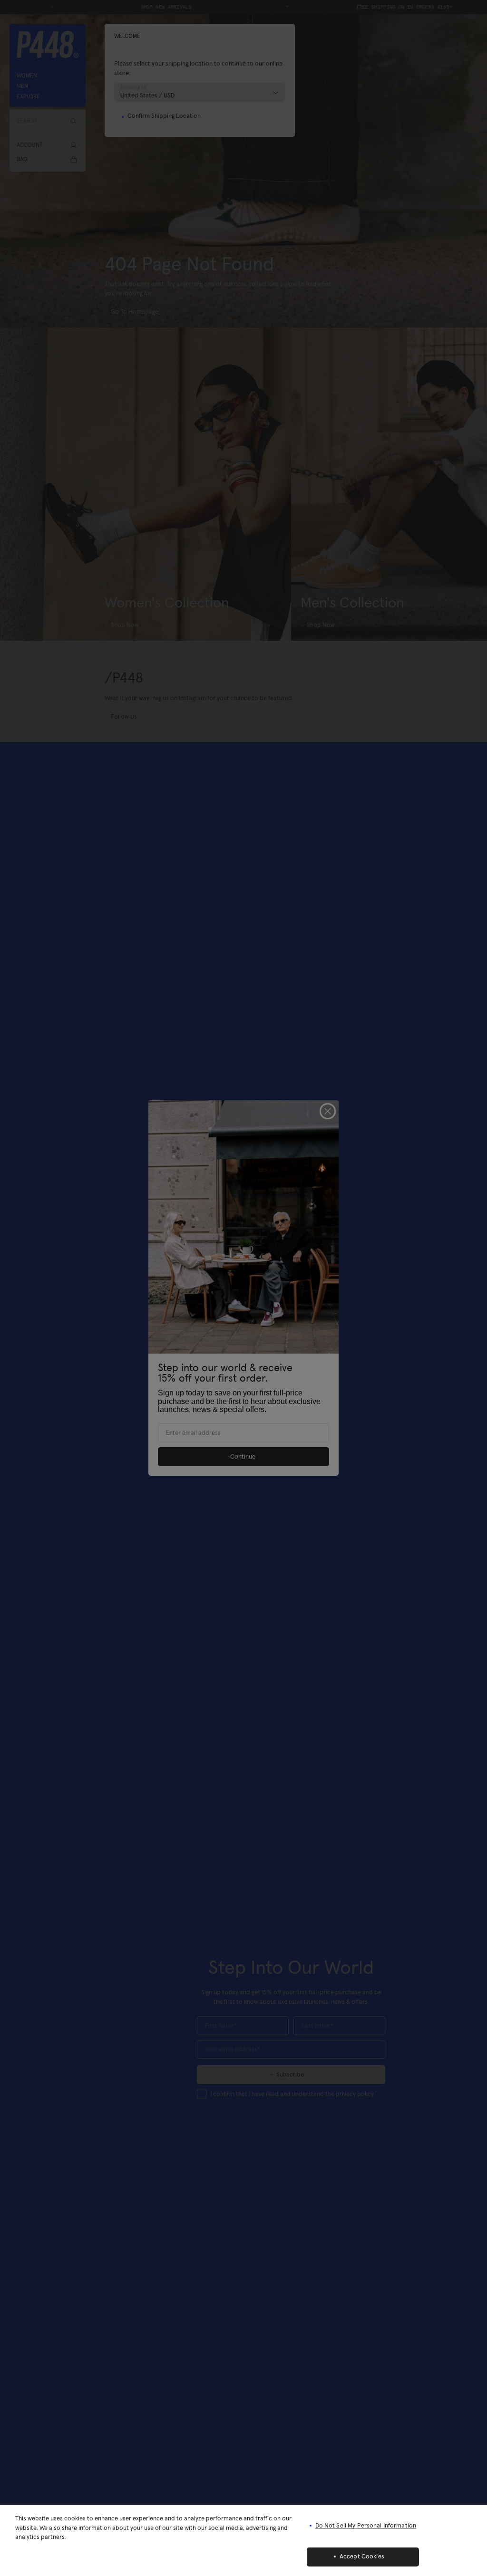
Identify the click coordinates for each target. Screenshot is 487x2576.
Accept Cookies (362, 2557)
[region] (243, 2540)
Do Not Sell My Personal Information (366, 2526)
